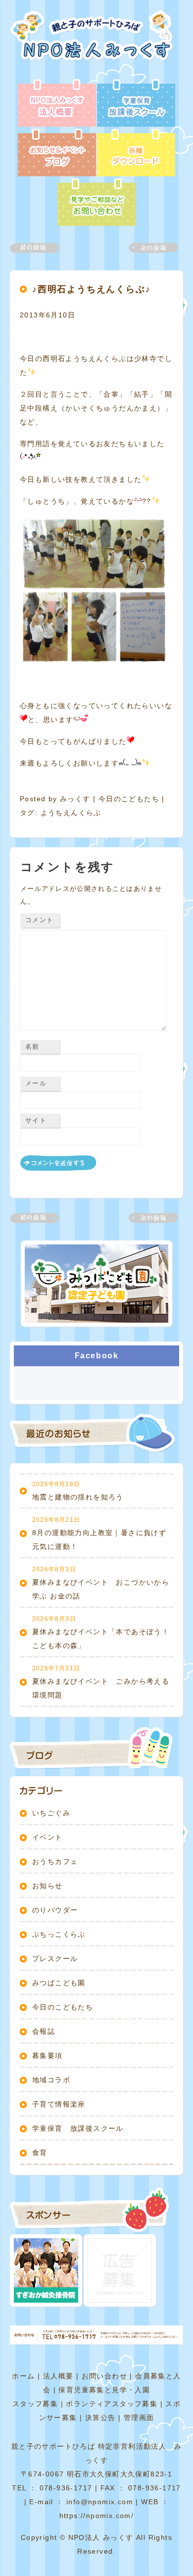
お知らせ (48, 1886)
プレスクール (55, 1958)
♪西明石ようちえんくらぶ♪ (91, 289)
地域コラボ (51, 2080)
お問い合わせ (104, 2376)
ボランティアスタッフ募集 (112, 2404)
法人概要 (58, 2376)
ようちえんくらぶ (71, 813)
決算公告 (100, 2418)
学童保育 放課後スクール (78, 2128)
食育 (40, 2153)
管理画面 (139, 2418)
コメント (39, 920)
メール (36, 1083)
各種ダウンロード (136, 154)
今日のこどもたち (129, 799)
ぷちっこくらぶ (59, 1934)
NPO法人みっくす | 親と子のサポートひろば (95, 45)
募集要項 (48, 2056)
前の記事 (41, 248)
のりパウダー (55, 1910)
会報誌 (44, 2031)
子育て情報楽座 (59, 2104)
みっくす (75, 799)
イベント (48, 1837)
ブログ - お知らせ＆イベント (57, 154)
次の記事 (147, 248)
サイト (36, 1120)
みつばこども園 (59, 1983)
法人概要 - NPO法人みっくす (57, 104)
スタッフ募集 (35, 2404)
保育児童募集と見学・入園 (104, 2390)
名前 (32, 1047)
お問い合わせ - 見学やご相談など (96, 203)
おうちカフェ (55, 1861)
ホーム (23, 2376)
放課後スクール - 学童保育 (136, 104)
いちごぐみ (51, 1813)
